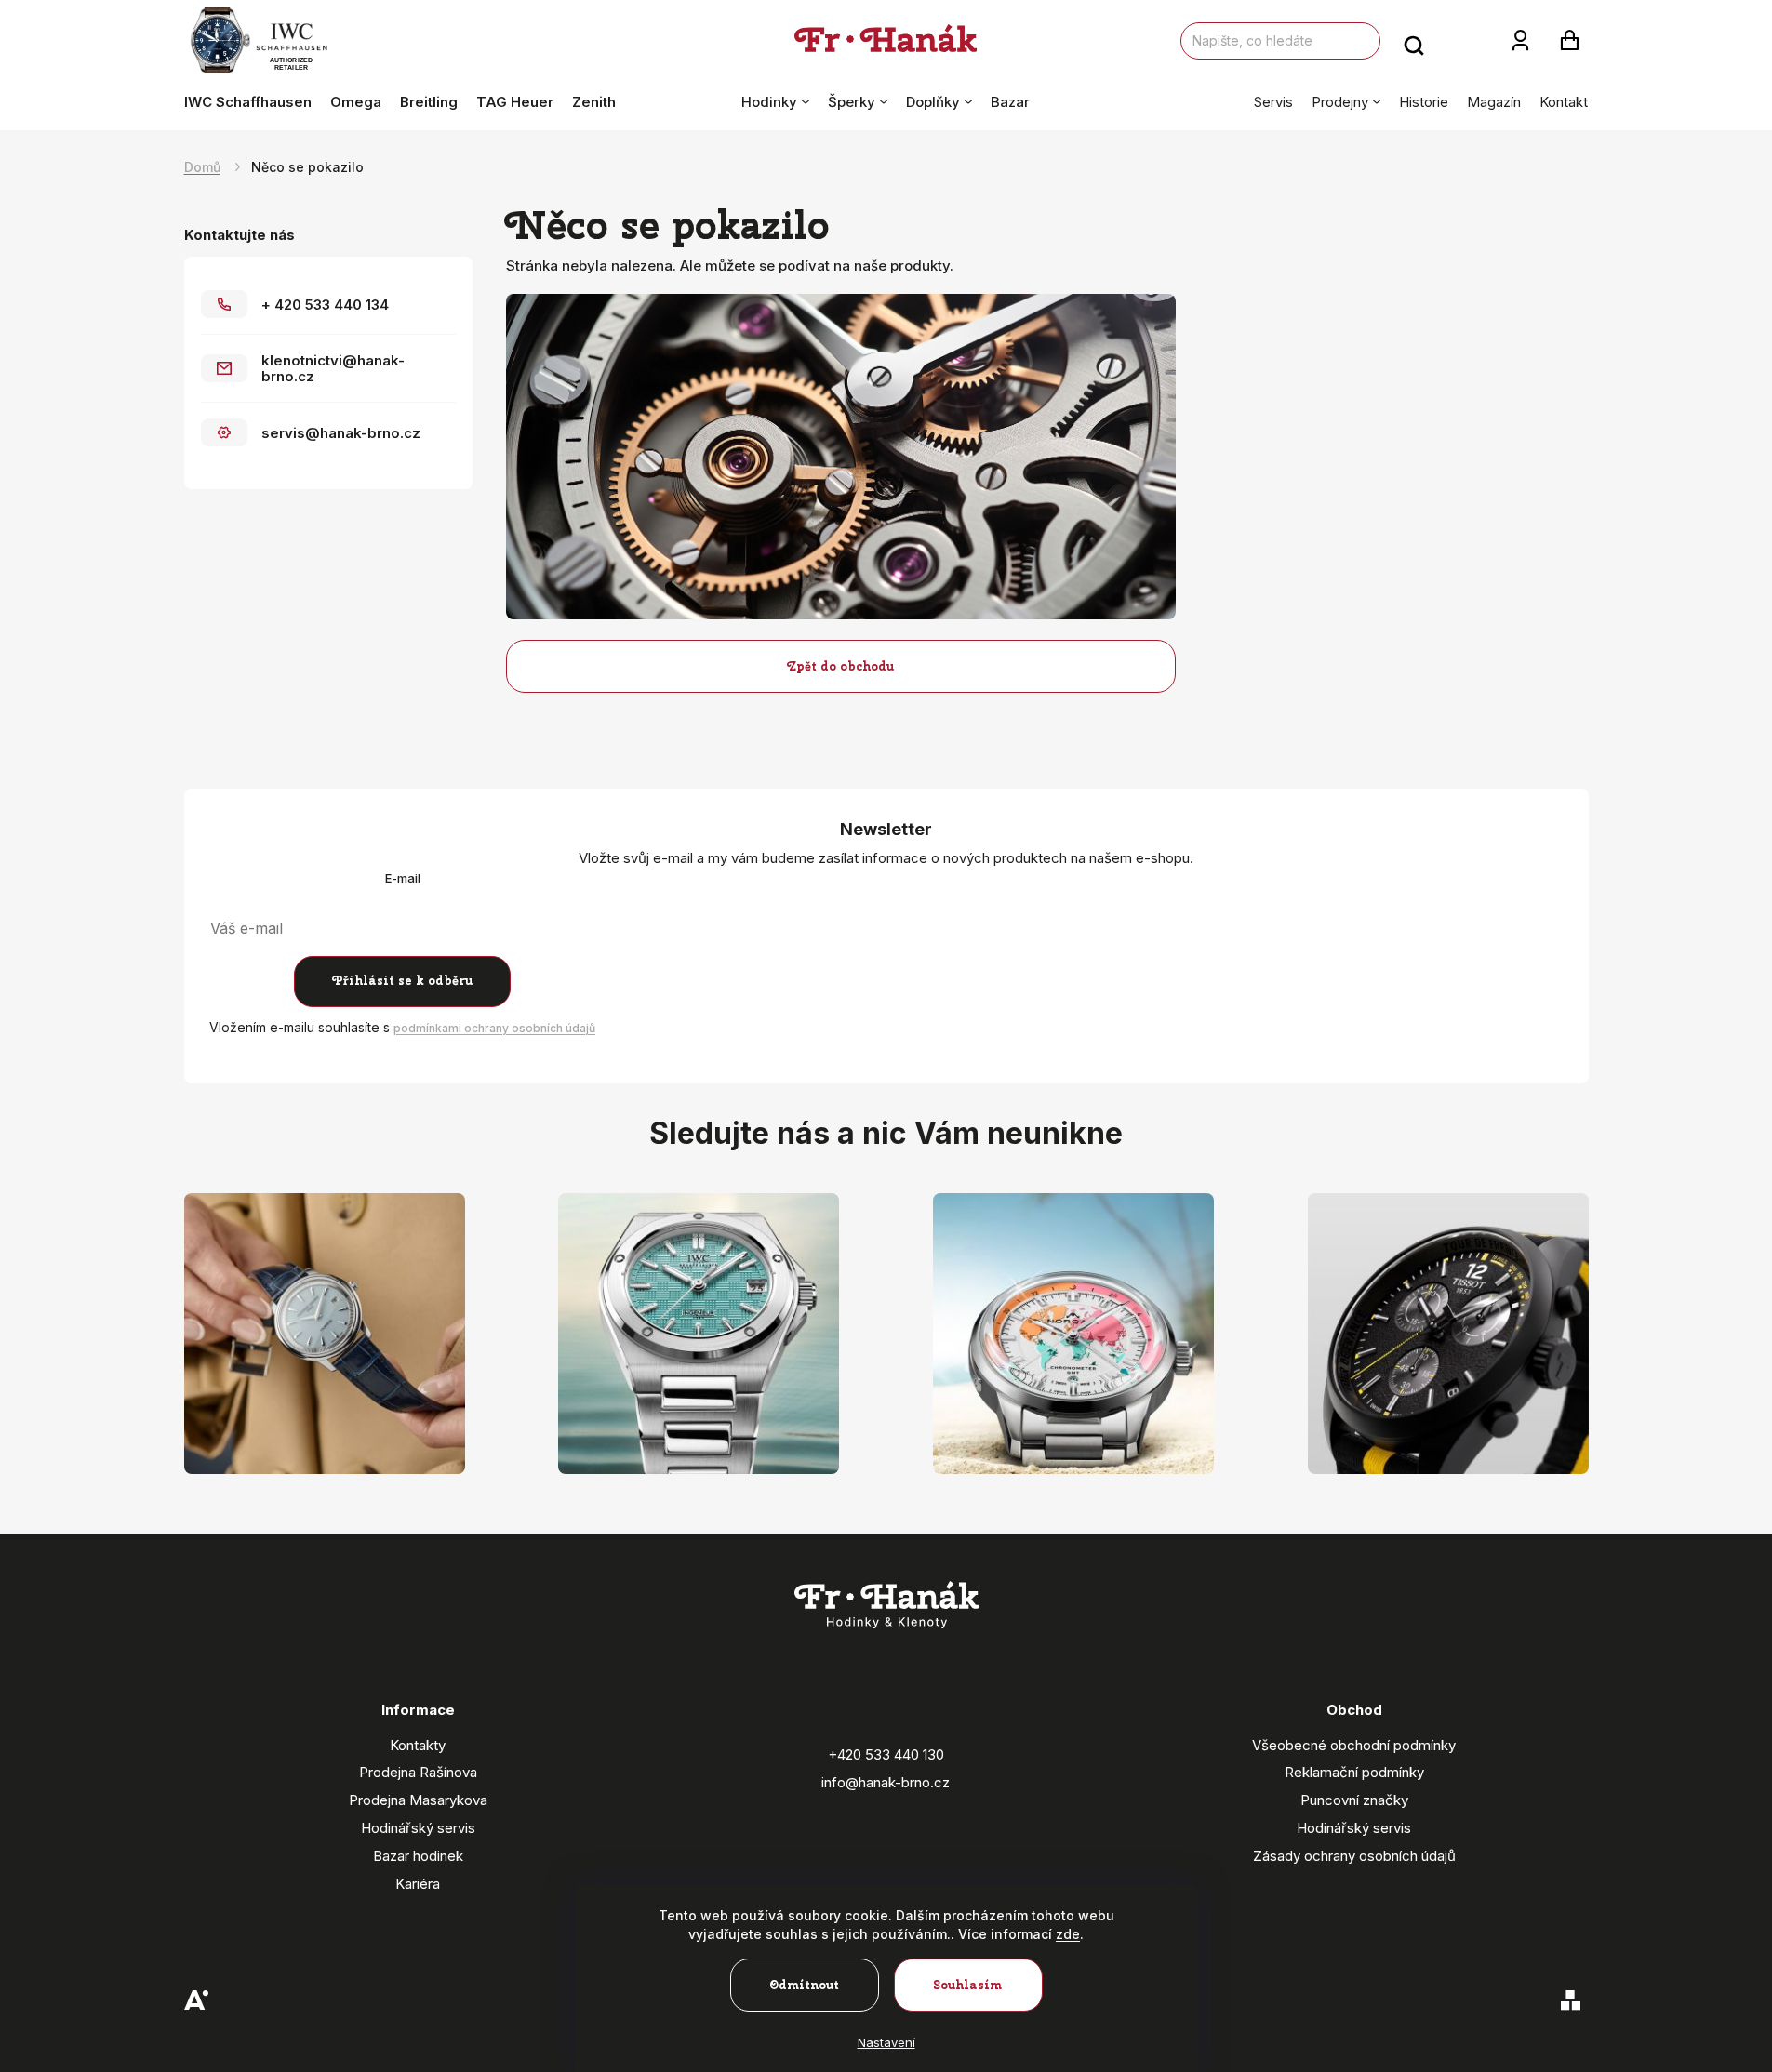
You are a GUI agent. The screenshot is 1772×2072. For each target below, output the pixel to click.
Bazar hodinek (418, 1856)
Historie (1424, 102)
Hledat (1414, 41)
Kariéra (418, 1884)
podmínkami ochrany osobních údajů (494, 1028)
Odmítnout (804, 1985)
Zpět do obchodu (840, 666)
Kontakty (418, 1745)
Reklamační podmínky (1354, 1772)
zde (1068, 1934)
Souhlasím (968, 1985)
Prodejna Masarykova (418, 1800)
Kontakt (1564, 102)
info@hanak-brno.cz (886, 1782)
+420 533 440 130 (886, 1754)
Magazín (1494, 102)
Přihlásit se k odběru (402, 981)
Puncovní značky (1354, 1800)
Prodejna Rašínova (418, 1772)
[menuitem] (253, 102)
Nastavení (886, 2042)
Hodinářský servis (418, 1828)
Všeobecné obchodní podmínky (1354, 1745)
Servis (1273, 102)
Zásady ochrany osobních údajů (1354, 1856)
